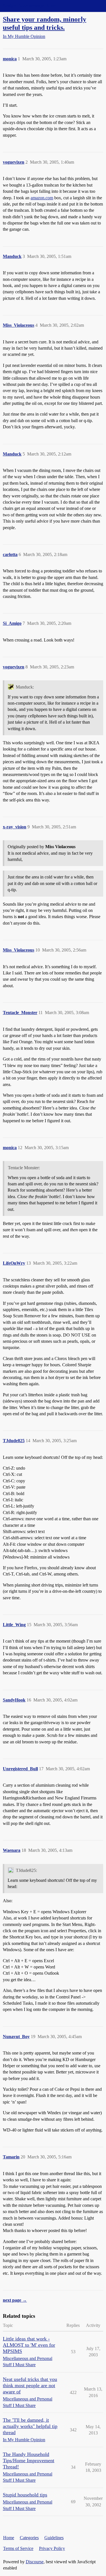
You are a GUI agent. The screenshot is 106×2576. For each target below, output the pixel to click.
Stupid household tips (25, 2495)
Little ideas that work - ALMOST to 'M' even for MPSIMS (29, 2345)
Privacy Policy (52, 2548)
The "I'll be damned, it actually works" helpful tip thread (30, 2426)
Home (9, 2538)
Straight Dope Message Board (30, 6)
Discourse (35, 2562)
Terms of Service (18, 2548)
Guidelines (54, 2538)
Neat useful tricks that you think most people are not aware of (30, 2385)
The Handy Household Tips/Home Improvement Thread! (29, 2460)
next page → (15, 2300)
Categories (29, 2538)
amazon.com (42, 198)
